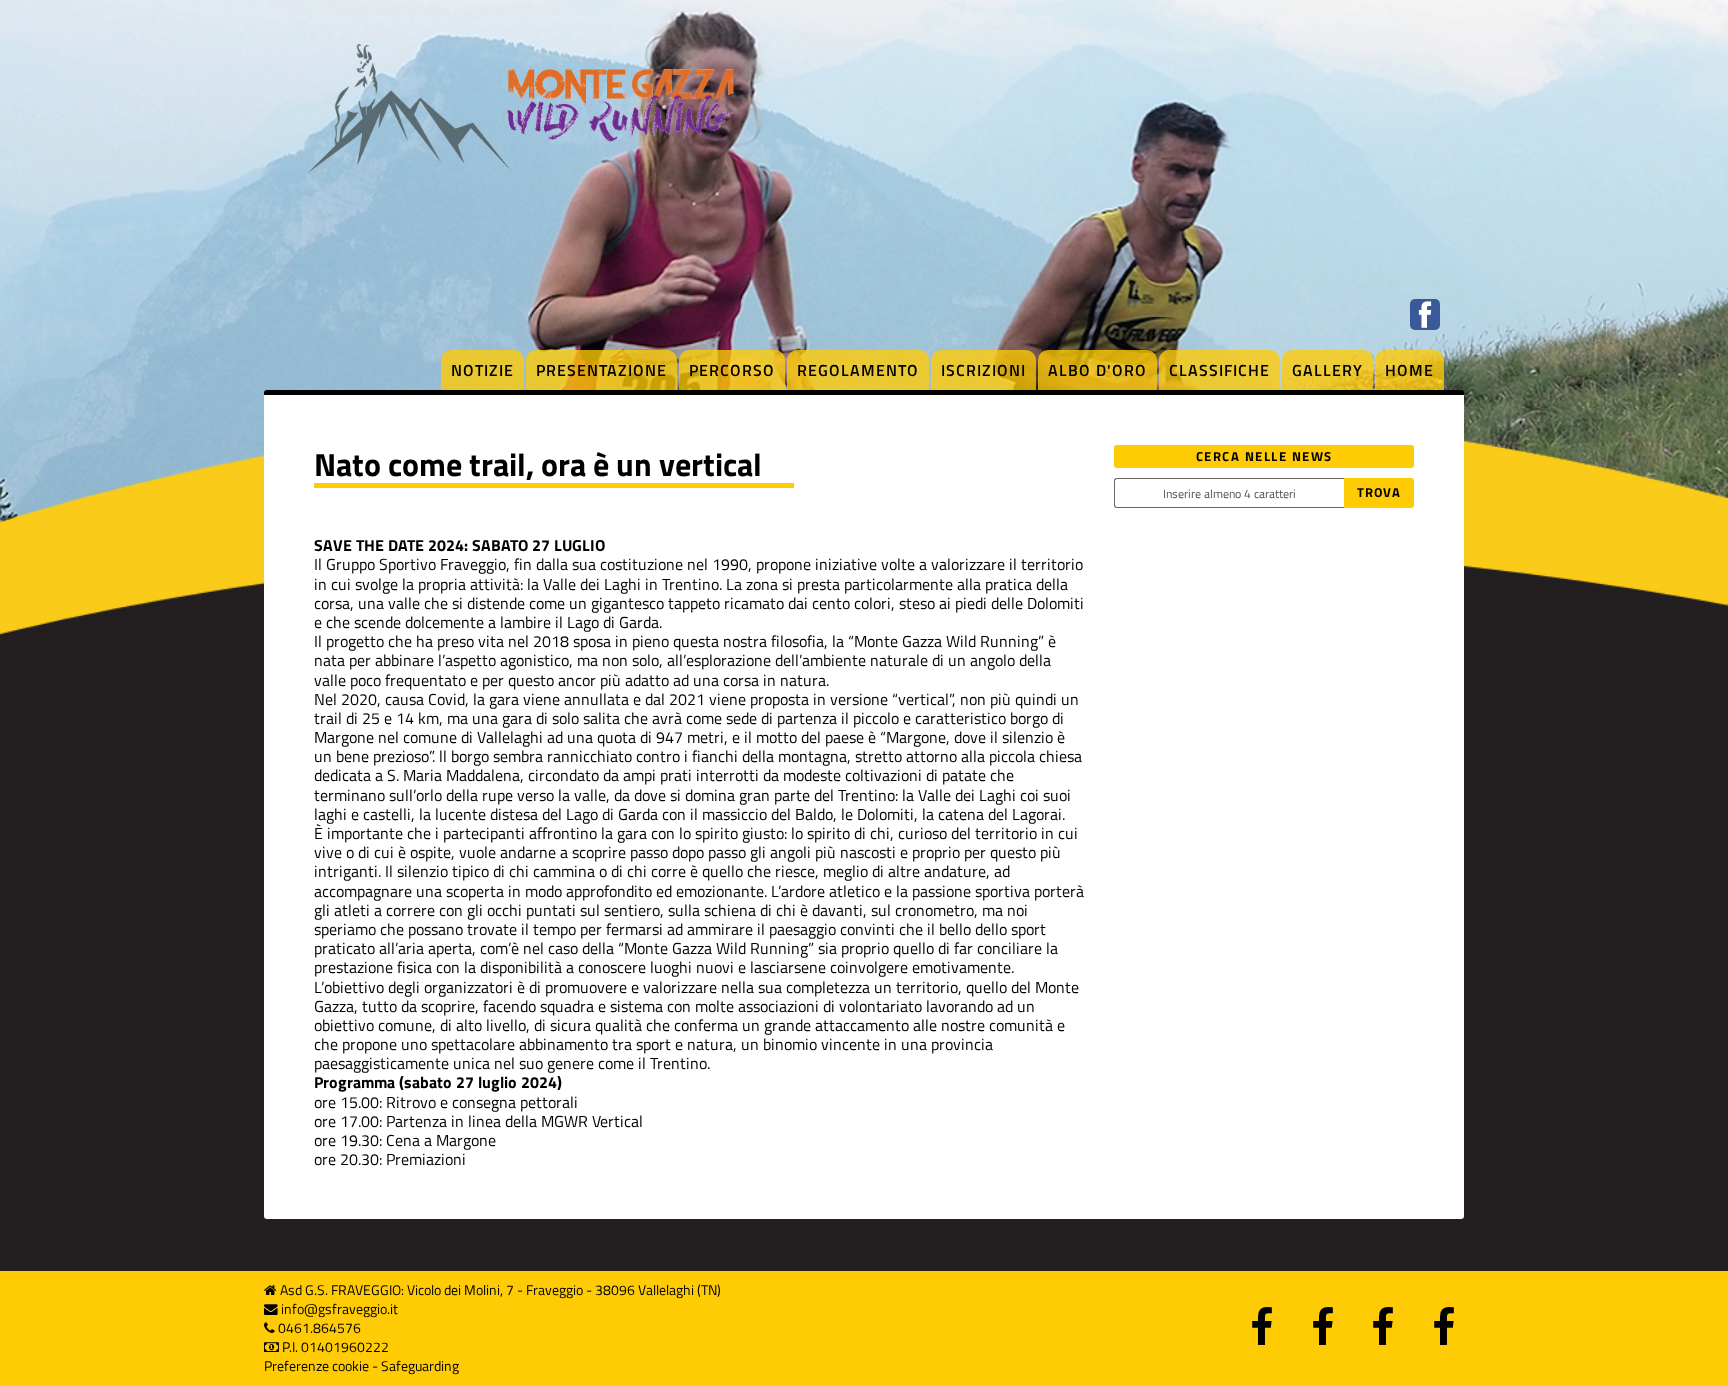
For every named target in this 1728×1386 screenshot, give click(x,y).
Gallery (1327, 370)
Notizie (482, 370)
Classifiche (1219, 370)
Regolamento (858, 370)
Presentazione (601, 370)
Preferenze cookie (316, 1366)
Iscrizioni (983, 370)
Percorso (732, 370)
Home (1409, 370)
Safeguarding (420, 1366)
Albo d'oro (1097, 370)
